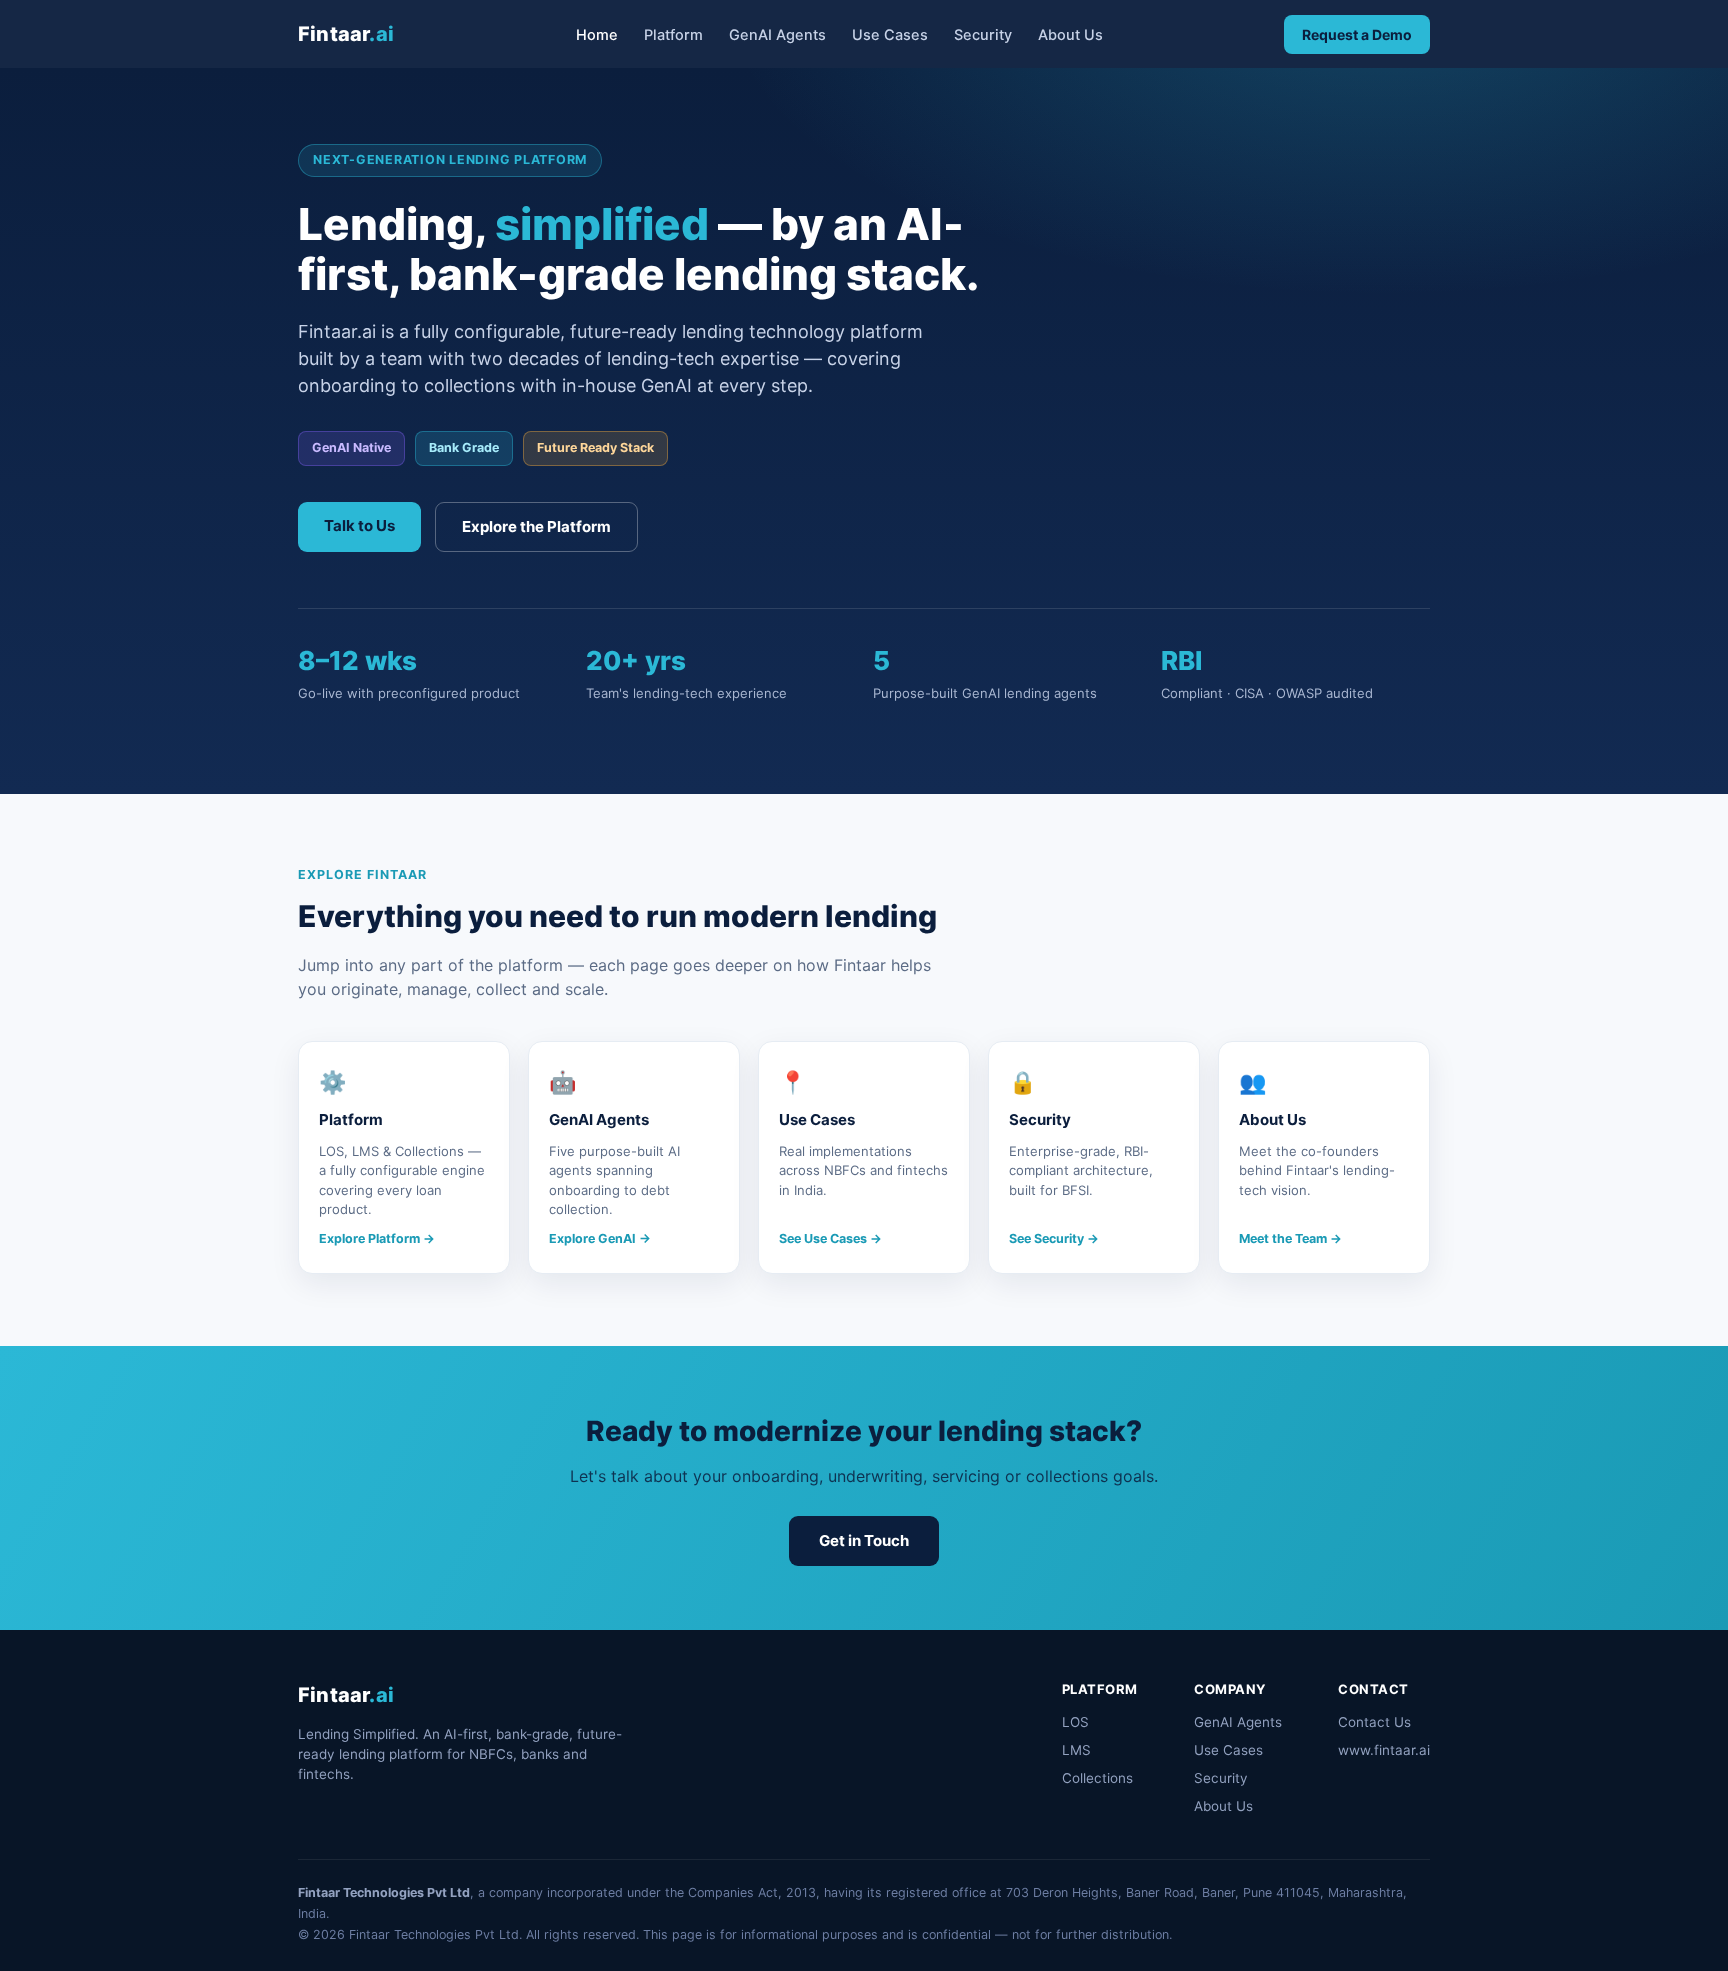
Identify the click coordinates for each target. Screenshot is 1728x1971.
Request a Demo (1357, 34)
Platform (673, 35)
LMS (1076, 1750)
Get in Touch (864, 1540)
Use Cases (890, 35)
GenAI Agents (777, 35)
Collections (1097, 1778)
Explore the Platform (536, 526)
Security (983, 35)
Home (597, 35)
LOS (1075, 1722)
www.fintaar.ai (1384, 1750)
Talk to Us (359, 525)
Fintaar (346, 34)
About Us (1070, 35)
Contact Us (1374, 1722)
